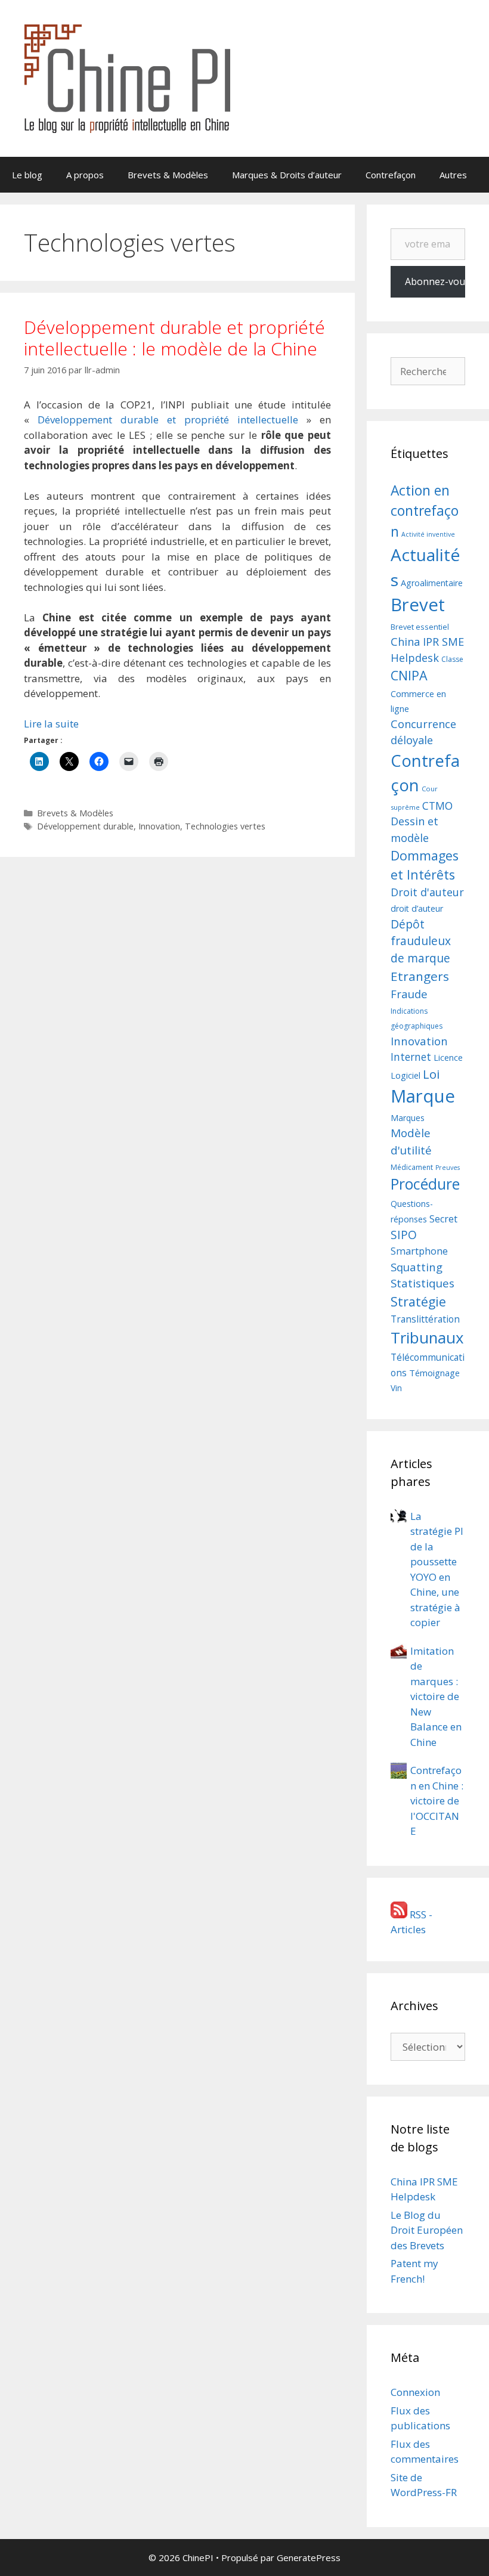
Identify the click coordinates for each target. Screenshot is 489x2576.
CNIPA (409, 675)
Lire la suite (51, 724)
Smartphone (419, 1251)
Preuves (448, 1168)
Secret (443, 1219)
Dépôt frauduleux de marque (421, 941)
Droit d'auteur (427, 892)
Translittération (425, 1319)
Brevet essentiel (420, 627)
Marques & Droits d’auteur (287, 175)
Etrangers (420, 976)
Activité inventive (428, 534)
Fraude (409, 994)
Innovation (159, 826)
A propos (85, 175)
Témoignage (434, 1373)
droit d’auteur (417, 908)
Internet (411, 1057)
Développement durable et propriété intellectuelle (168, 419)
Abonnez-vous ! (435, 281)
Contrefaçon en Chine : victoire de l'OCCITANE (437, 1801)
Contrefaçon (391, 175)
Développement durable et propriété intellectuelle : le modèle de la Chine (174, 338)
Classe (452, 659)
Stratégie (418, 1301)
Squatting (417, 1267)
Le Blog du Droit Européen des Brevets (427, 2230)
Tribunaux (427, 1337)
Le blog (27, 175)
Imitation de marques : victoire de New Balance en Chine (436, 1696)
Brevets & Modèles (168, 175)
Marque (423, 1096)
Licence (448, 1058)
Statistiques (423, 1283)
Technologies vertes (225, 826)
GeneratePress (309, 2558)
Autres (453, 175)
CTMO (437, 806)
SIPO (404, 1235)
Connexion (415, 2392)
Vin (396, 1388)
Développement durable (85, 826)
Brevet (418, 605)
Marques (408, 1118)
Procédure (425, 1184)
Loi (431, 1074)
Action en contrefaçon (425, 511)
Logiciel (406, 1075)
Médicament (412, 1167)
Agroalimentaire (432, 583)
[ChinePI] (127, 77)
